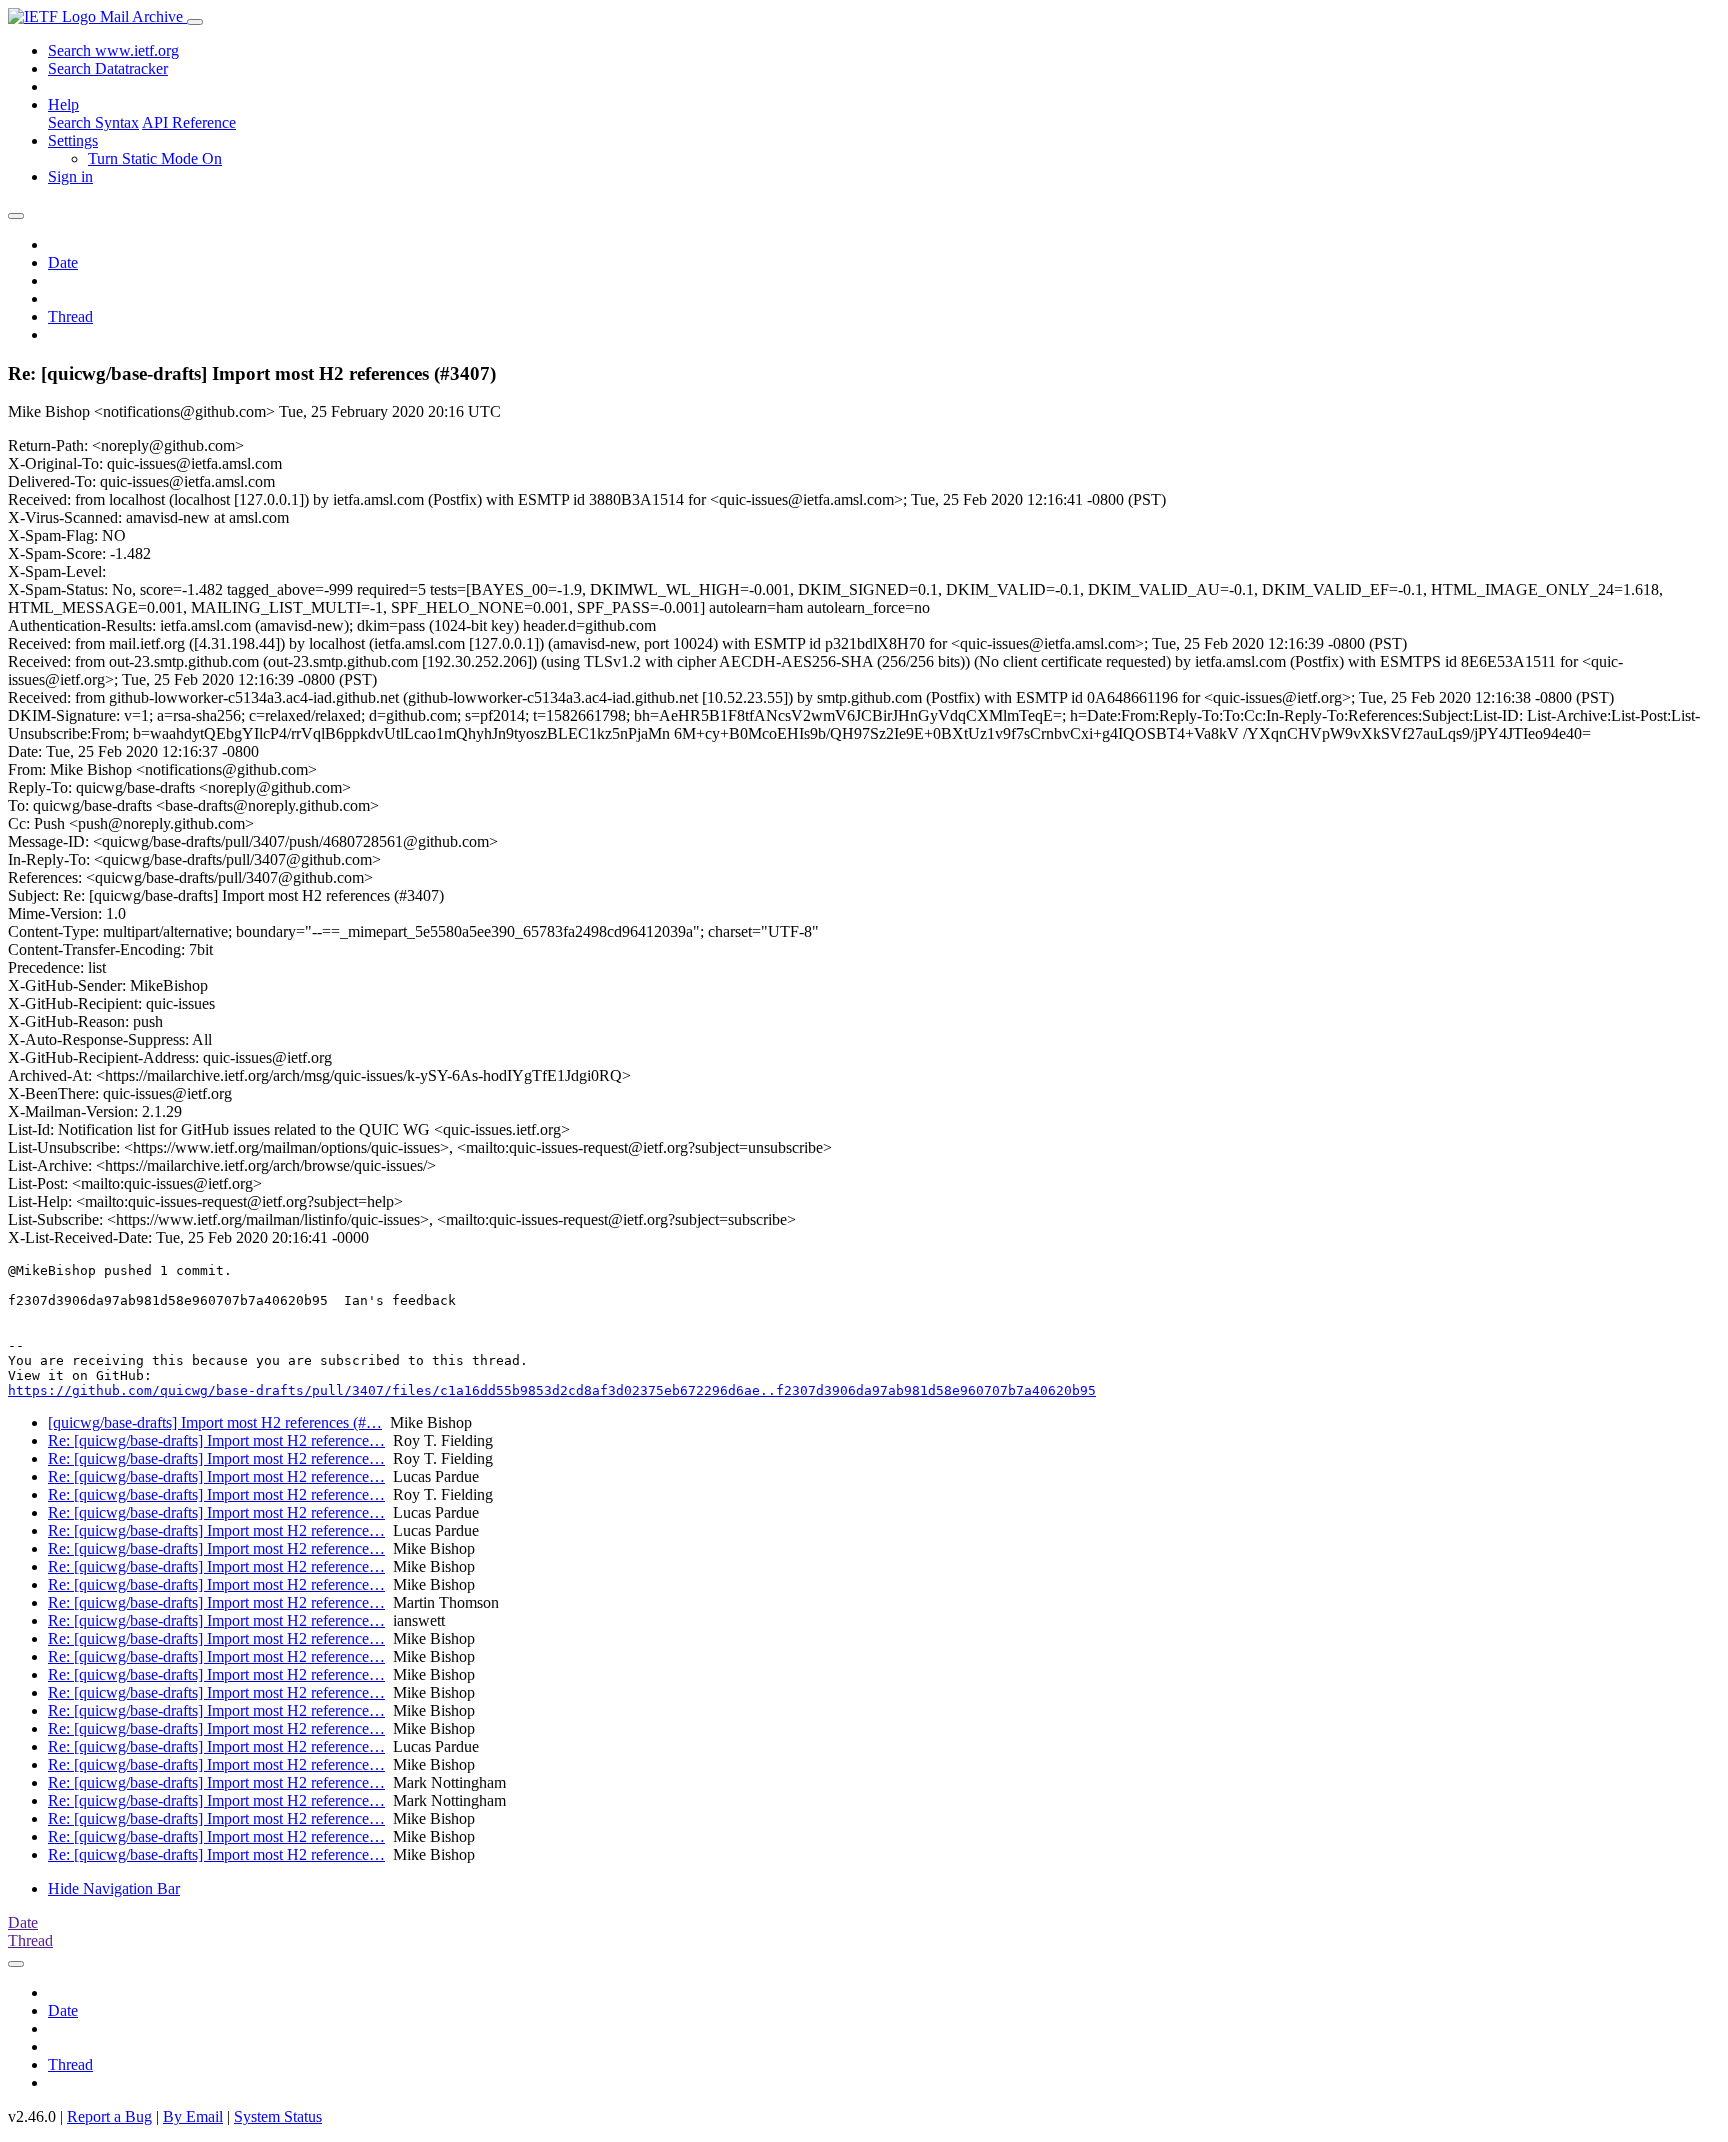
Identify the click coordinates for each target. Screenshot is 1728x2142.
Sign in (70, 176)
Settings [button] (73, 140)
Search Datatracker (108, 68)
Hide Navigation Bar (114, 1888)
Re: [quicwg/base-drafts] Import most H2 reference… (216, 1440)
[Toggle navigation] (195, 22)
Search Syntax (93, 122)
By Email (193, 2116)
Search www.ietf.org (113, 50)
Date (63, 262)
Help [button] (63, 104)
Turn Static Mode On (155, 158)
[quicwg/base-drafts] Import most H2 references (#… (215, 1422)
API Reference (189, 122)
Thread (70, 316)
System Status (278, 2116)
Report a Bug (109, 2116)
